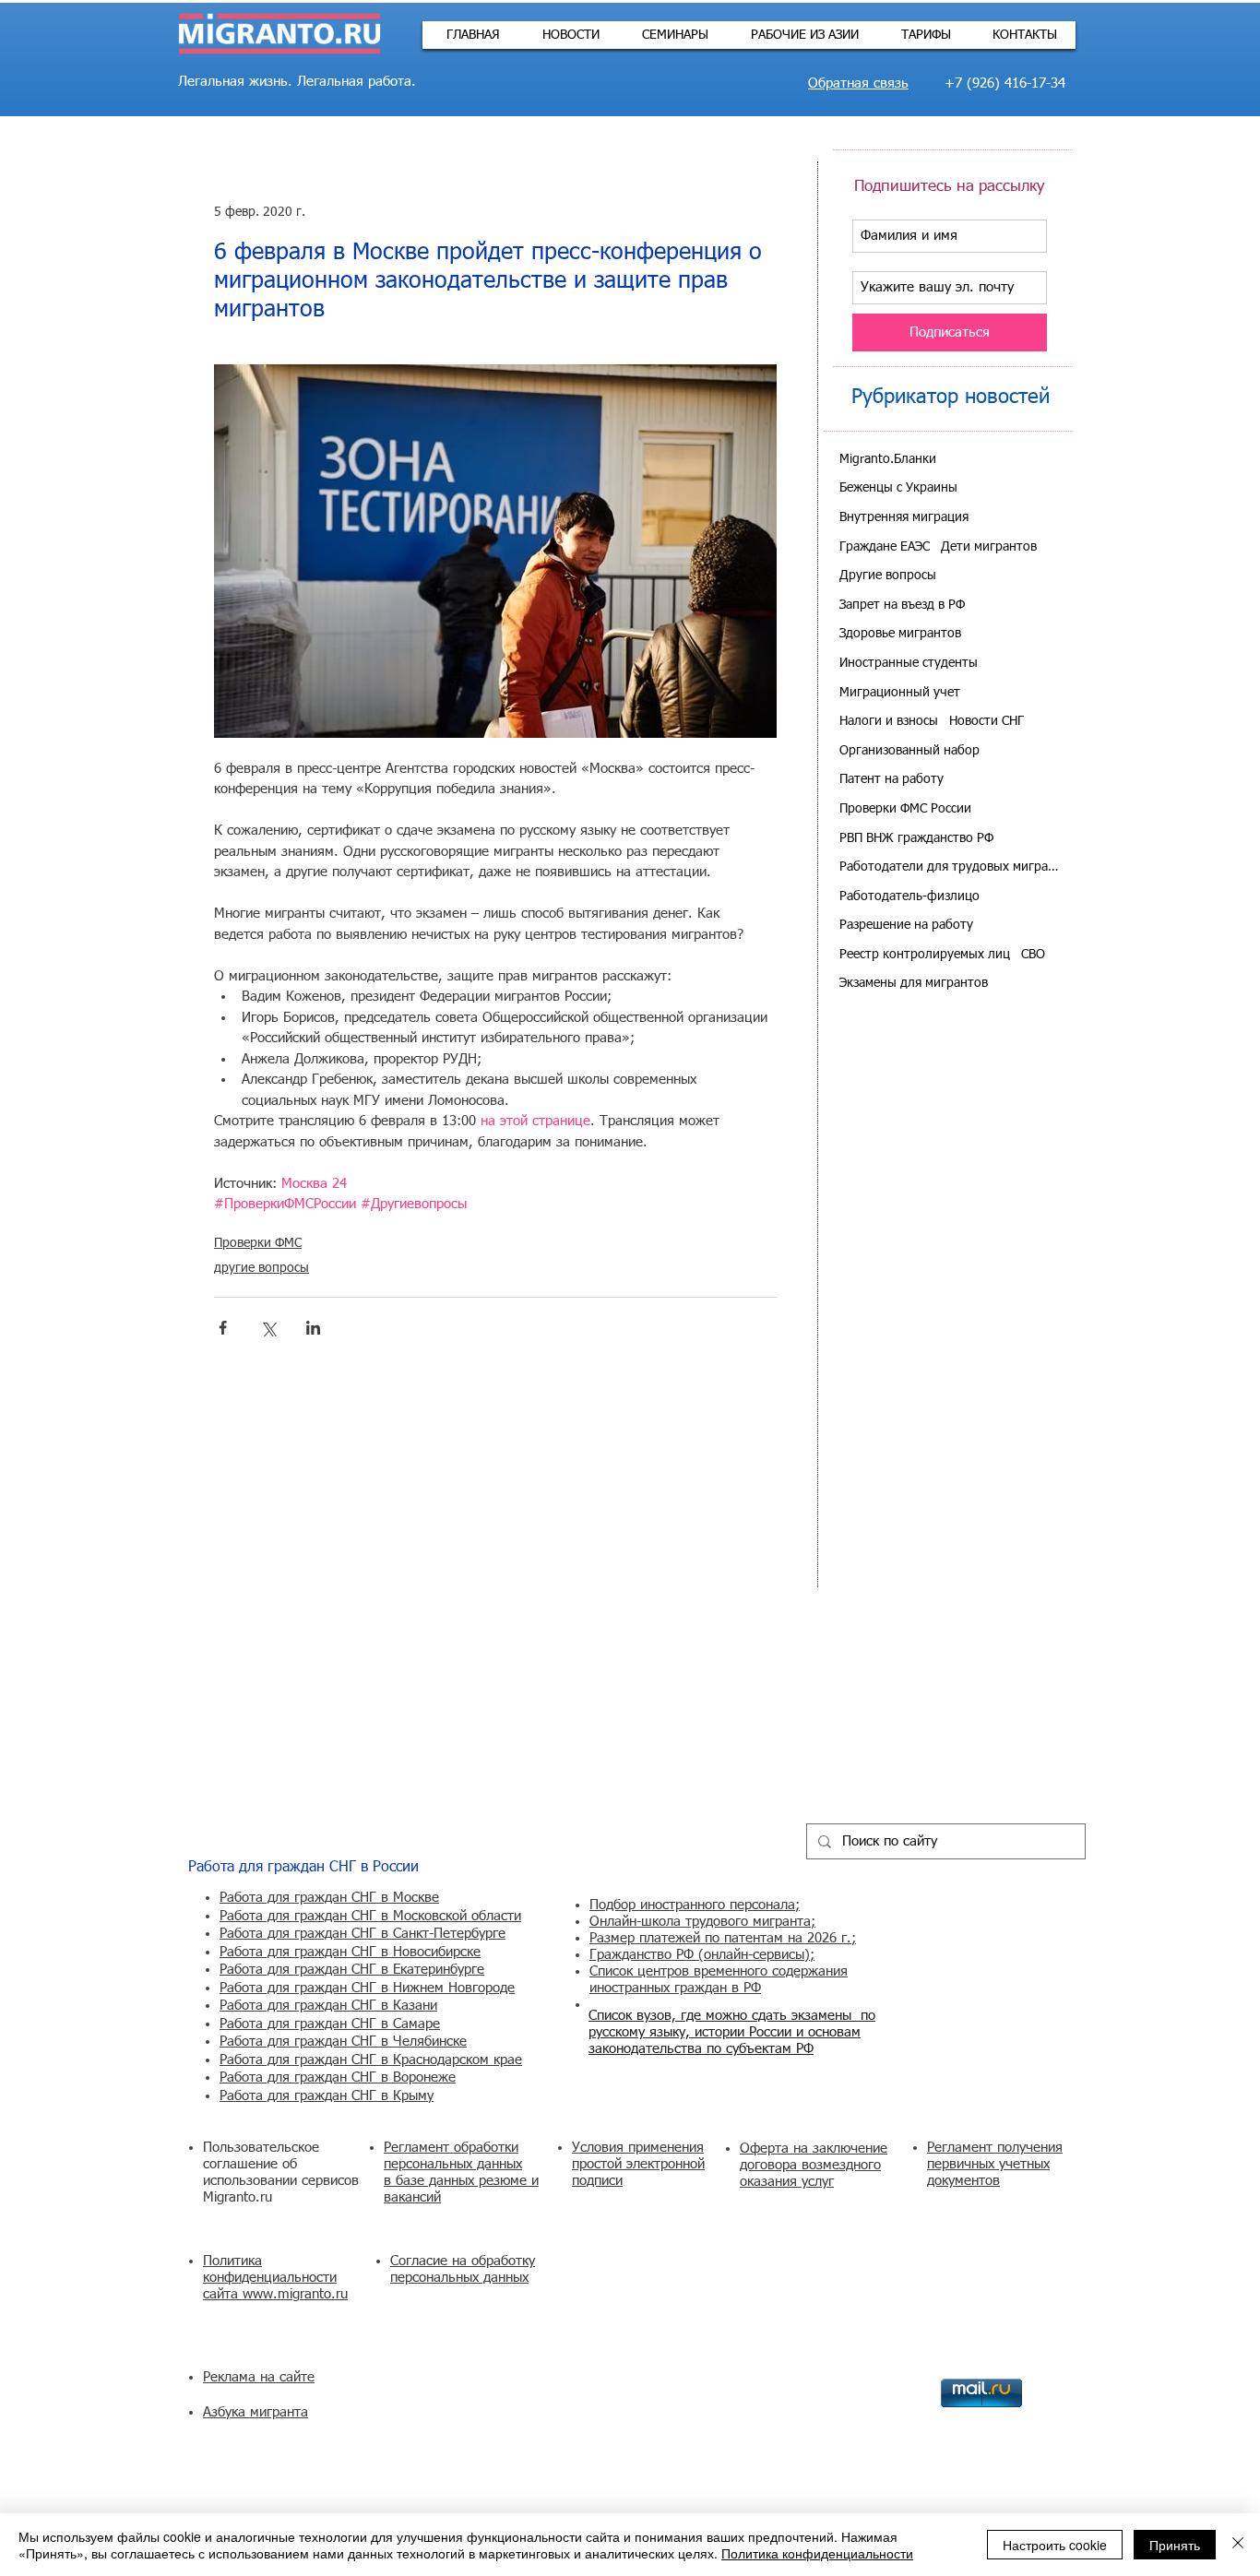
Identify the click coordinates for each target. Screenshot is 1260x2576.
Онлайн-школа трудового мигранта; (702, 1922)
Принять (1175, 2545)
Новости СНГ (987, 721)
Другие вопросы (888, 576)
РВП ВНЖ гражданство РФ (916, 838)
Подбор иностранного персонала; (695, 1905)
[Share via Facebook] (223, 1328)
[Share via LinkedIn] (313, 1328)
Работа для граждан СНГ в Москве (329, 1898)
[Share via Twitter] (268, 1328)
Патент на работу (892, 779)
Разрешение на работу (906, 925)
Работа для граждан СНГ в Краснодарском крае (371, 2060)
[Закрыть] (1238, 2545)
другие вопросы (262, 1268)
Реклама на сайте (259, 2377)
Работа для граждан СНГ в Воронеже (338, 2077)
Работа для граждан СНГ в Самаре (330, 2024)
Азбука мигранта (256, 2412)
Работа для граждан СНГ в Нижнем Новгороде (367, 1988)
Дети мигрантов (989, 547)
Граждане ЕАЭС (885, 547)
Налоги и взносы (889, 721)
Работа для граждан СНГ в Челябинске (343, 2042)
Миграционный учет (900, 693)
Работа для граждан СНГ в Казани (328, 2006)
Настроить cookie (1055, 2545)
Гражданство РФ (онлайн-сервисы (697, 1955)
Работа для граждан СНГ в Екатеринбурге (352, 1970)
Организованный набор (909, 751)
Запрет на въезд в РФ (902, 605)
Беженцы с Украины (898, 488)
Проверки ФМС (258, 1243)
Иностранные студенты (909, 663)
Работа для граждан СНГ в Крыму (327, 2096)
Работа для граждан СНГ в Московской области (370, 1916)
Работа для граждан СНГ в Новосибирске (350, 1952)
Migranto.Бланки (888, 459)
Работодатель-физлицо (909, 896)
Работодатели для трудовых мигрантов (950, 867)
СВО (1033, 955)
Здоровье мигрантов (900, 634)
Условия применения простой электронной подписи (638, 2164)
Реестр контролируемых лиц (925, 955)
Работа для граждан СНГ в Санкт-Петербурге (363, 1934)
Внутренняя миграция (904, 517)
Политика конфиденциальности (817, 2553)
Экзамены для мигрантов (914, 983)
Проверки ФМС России (905, 809)
